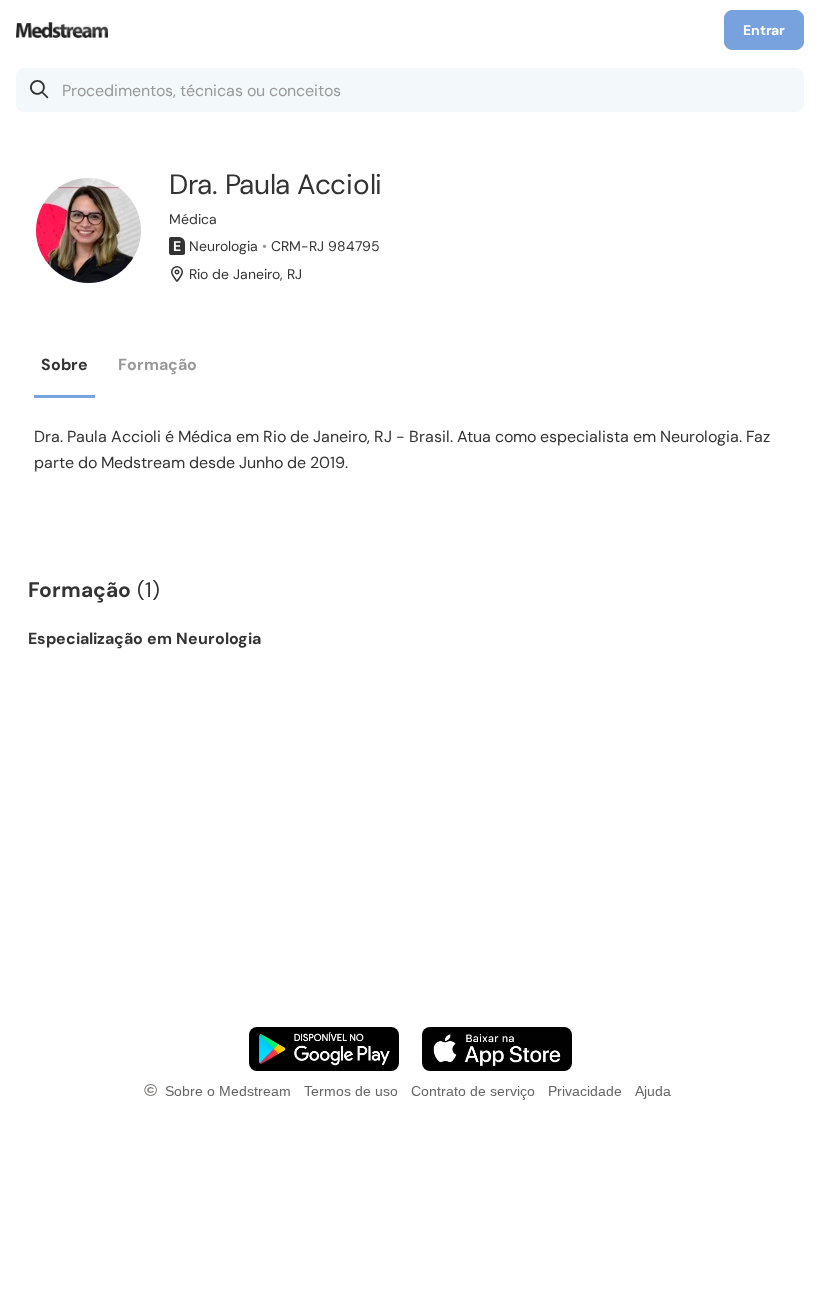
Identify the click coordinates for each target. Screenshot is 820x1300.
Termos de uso (351, 1091)
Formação (157, 364)
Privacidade (585, 1091)
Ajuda (653, 1091)
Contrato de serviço (473, 1091)
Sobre (64, 364)
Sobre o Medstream (228, 1091)
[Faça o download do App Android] (324, 1049)
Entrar (764, 30)
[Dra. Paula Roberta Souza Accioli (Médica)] (88, 230)
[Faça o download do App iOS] (497, 1049)
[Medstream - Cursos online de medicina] (68, 30)
